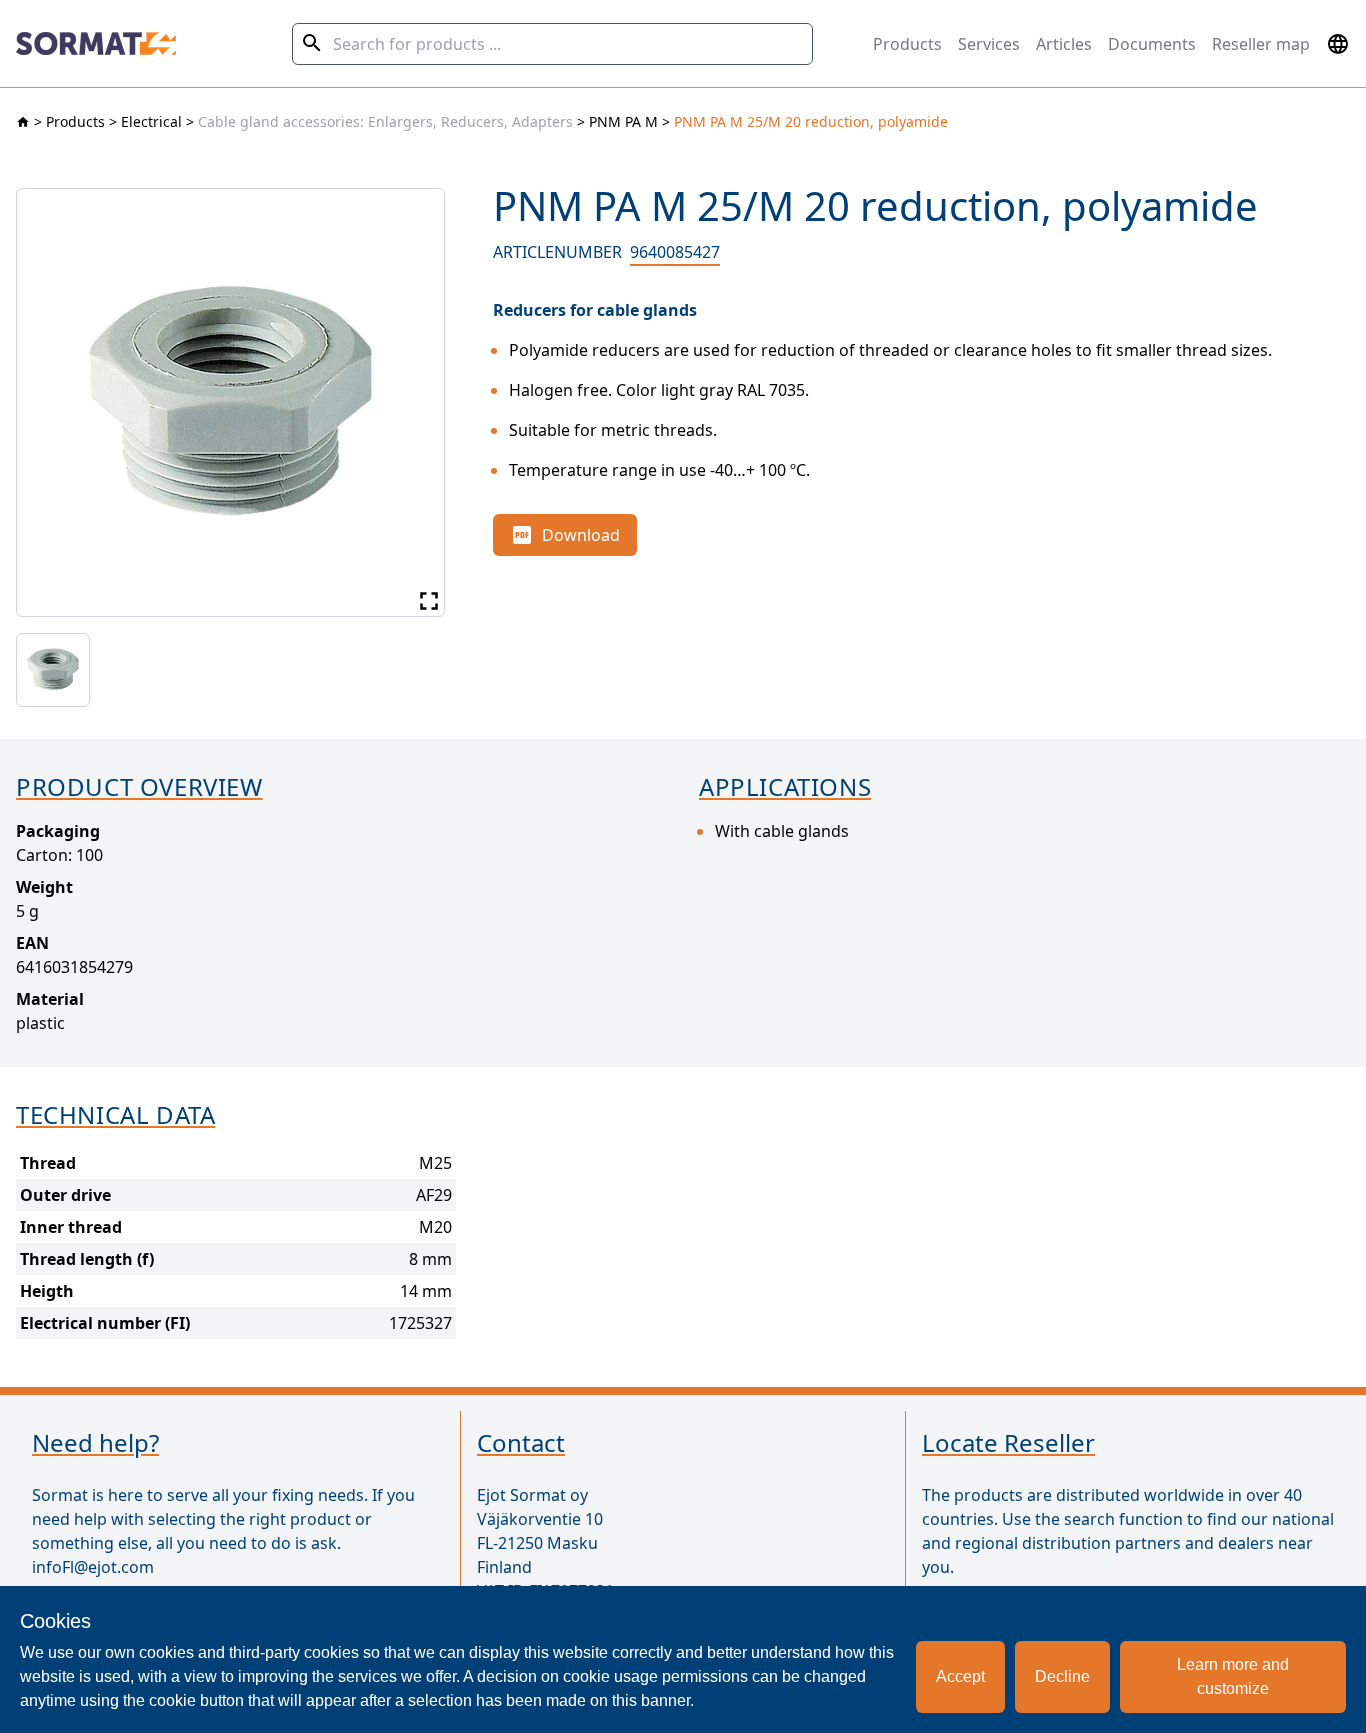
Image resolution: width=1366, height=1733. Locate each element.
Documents (1152, 44)
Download (581, 535)
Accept (960, 1676)
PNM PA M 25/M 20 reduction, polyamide (811, 121)
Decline (1062, 1676)
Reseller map (1261, 44)
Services (989, 44)
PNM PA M (623, 121)
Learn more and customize (1233, 1676)
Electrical (151, 121)
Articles (1064, 44)
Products (907, 44)
